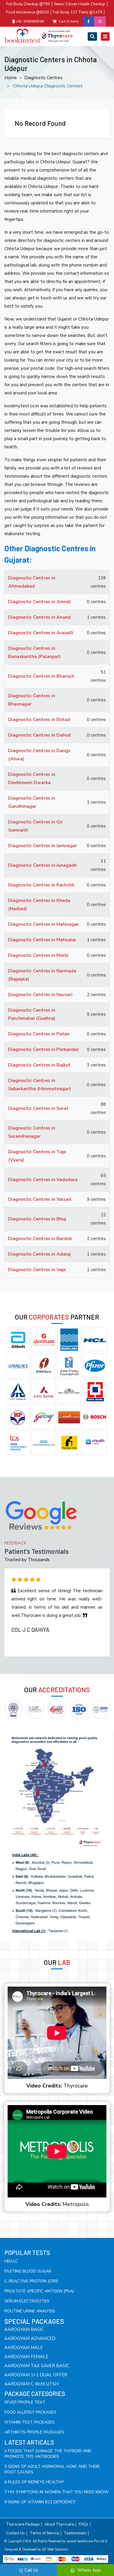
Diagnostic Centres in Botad (39, 720)
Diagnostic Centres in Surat (38, 1108)
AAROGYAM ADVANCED (30, 2338)
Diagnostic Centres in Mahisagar (44, 924)
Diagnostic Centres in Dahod (39, 735)
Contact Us (15, 2533)
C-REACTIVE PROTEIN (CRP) (31, 2281)
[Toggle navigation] (92, 37)
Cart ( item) (69, 21)
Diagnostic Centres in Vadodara (43, 1180)
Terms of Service (44, 2533)
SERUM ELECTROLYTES (27, 2301)
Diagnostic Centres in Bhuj (37, 1219)
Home (11, 78)
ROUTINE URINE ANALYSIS (30, 2311)
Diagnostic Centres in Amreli (40, 602)
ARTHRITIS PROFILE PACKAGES (34, 2432)
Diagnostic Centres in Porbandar (44, 1049)
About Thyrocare (59, 2525)
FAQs (84, 2525)
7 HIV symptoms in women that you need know (56, 2492)
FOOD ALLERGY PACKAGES (30, 2412)
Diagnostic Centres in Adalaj (39, 1254)
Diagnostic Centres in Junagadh (43, 865)
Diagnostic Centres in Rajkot (39, 1065)
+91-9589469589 (29, 21)
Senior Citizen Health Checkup (80, 4)
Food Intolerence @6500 (28, 12)
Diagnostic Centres (43, 78)
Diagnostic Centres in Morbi (38, 955)
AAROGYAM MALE (24, 2348)
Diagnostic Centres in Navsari (40, 995)
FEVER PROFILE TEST (25, 2402)
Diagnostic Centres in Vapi (37, 1270)
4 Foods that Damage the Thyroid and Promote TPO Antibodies (48, 2454)
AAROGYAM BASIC (24, 2329)
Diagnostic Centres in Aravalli (41, 633)
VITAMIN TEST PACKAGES (30, 2422)
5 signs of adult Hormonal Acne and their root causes (52, 2469)
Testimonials (75, 2533)
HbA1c (11, 2261)
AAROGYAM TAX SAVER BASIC (37, 2366)
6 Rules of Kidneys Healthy (34, 2482)
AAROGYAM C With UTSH (31, 2384)
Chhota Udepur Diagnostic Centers (48, 86)
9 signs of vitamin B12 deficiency (40, 2502)
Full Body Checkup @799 (28, 4)
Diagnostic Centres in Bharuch (41, 676)
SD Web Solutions (55, 2549)
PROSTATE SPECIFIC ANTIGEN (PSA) (39, 2291)
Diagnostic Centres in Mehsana (42, 940)
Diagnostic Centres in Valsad (40, 1199)
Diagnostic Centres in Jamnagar (43, 846)
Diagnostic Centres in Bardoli (40, 1239)
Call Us (31, 2570)
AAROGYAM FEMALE (26, 2357)
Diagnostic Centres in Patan (39, 1034)
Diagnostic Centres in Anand (39, 617)
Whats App (89, 2570)
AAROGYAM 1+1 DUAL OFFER (36, 2375)
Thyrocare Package (23, 2525)
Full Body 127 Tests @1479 (78, 12)
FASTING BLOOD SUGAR (28, 2271)
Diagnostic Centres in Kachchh (41, 885)
